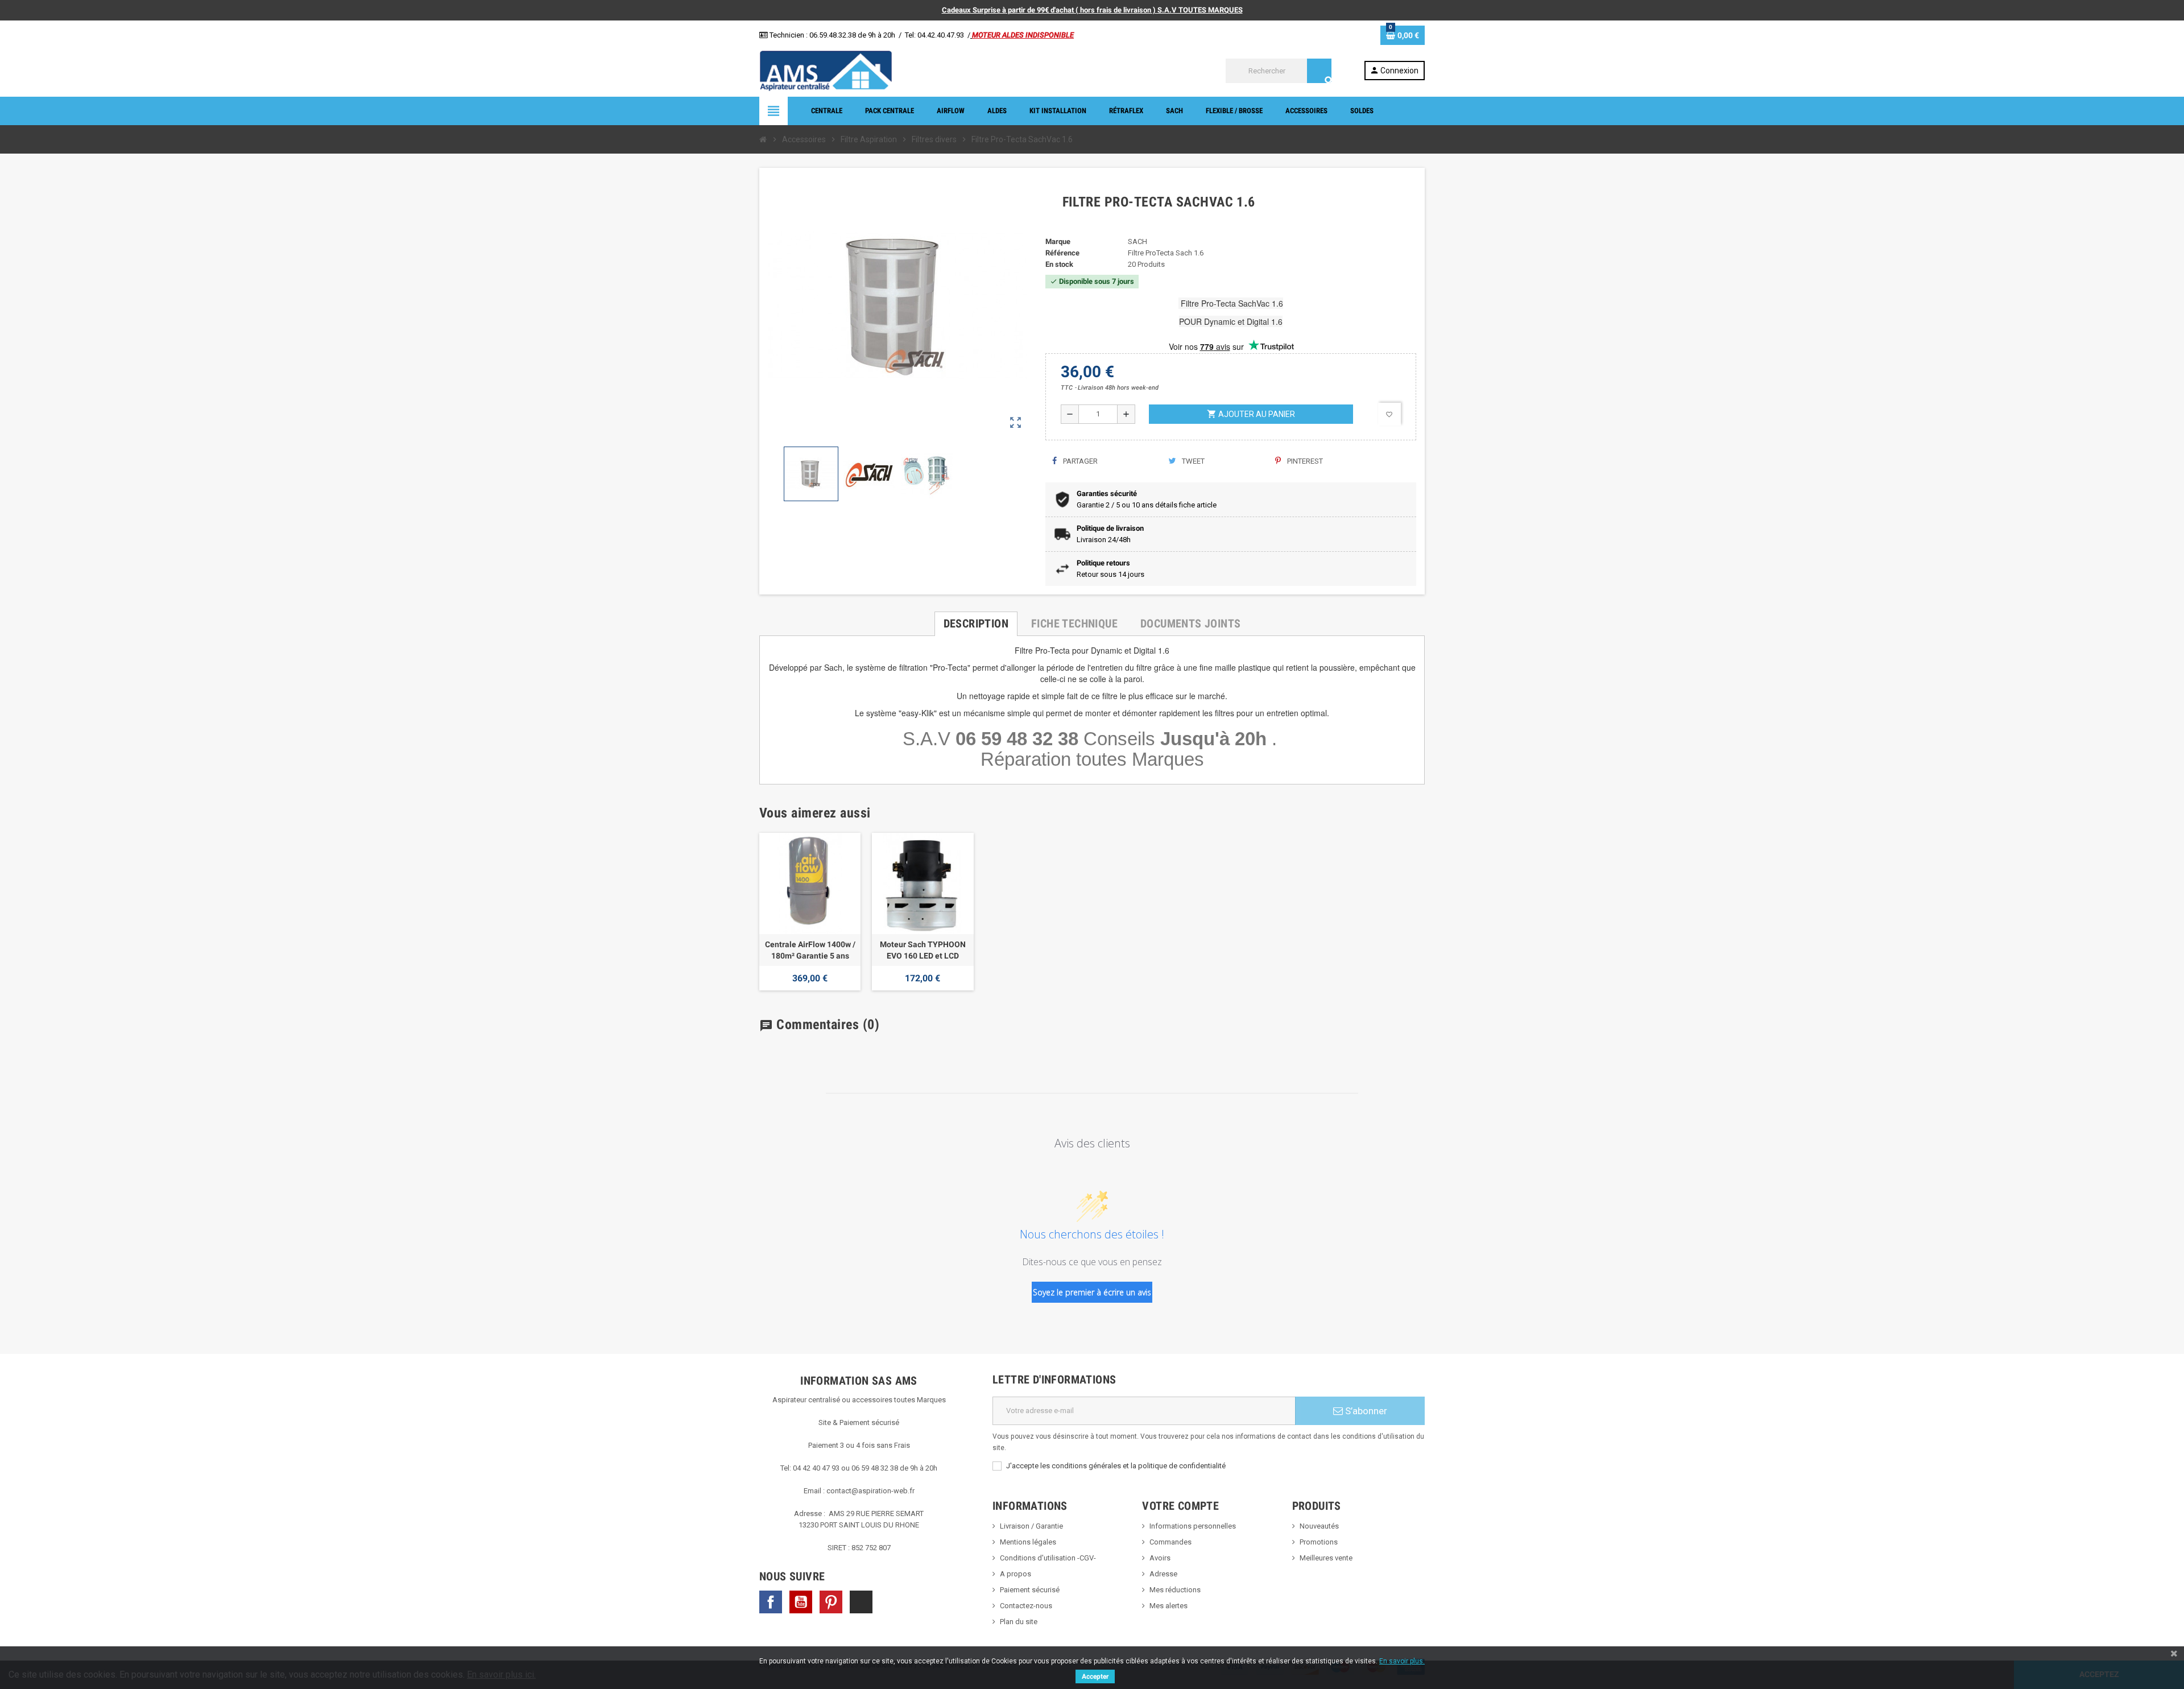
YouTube (801, 1602)
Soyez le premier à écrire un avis (1092, 1292)
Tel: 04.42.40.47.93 (934, 35)
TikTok (861, 1602)
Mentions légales (1028, 1542)
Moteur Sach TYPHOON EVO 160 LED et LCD (923, 950)
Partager (1079, 461)
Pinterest (1304, 461)
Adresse (1163, 1574)
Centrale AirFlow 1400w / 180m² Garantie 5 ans (810, 950)
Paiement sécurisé (1030, 1590)
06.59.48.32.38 (833, 35)
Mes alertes (1168, 1606)
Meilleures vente (1326, 1558)
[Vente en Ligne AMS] (826, 70)
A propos (1016, 1574)
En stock (1059, 264)
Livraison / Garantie (1031, 1526)
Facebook (771, 1602)
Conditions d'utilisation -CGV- (1048, 1558)
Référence (1062, 253)
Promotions (1319, 1542)
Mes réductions (1175, 1590)
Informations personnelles (1193, 1526)
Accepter (1095, 1676)
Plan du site (1019, 1622)
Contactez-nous (1026, 1606)
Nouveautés (1319, 1526)
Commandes (1170, 1542)
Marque (1058, 241)
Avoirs (1160, 1558)
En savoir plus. (1402, 1661)
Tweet (1192, 461)
